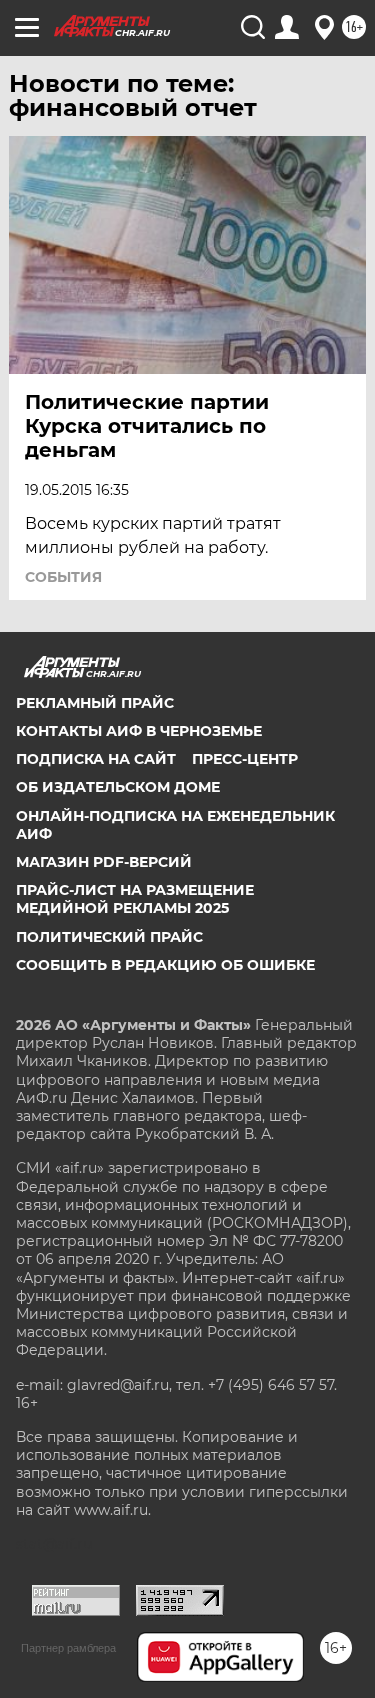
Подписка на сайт (96, 759)
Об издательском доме (118, 787)
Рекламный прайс (95, 703)
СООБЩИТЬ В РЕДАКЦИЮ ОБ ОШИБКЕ (165, 965)
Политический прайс (109, 937)
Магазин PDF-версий (104, 862)
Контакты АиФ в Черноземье (139, 731)
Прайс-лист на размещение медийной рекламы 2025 (135, 899)
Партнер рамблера (68, 1648)
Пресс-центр (245, 759)
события (63, 577)
